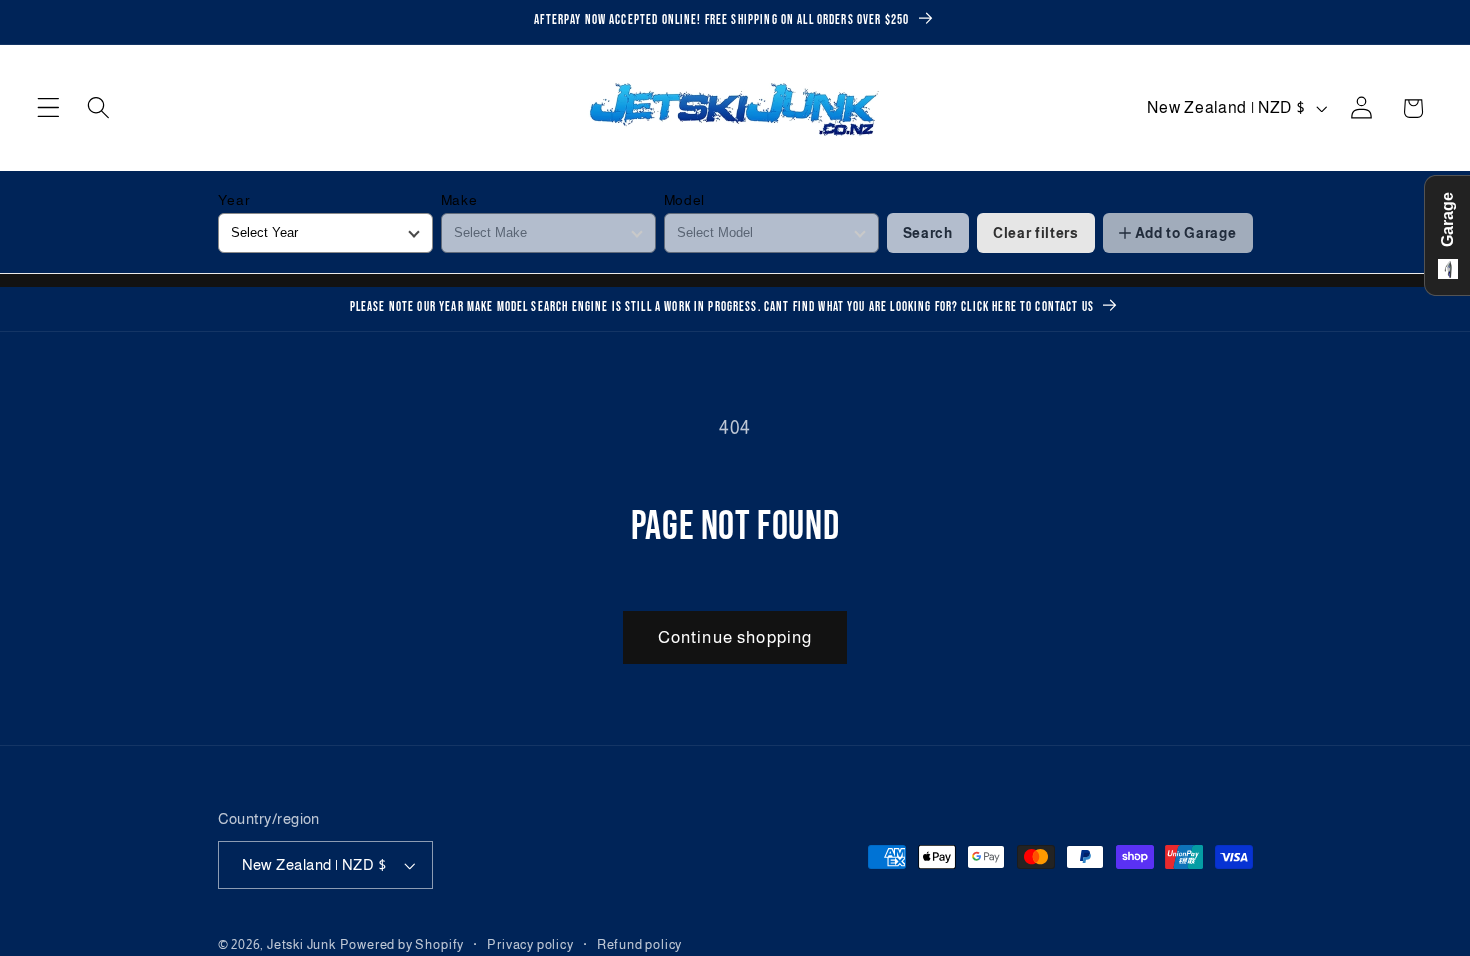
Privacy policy (530, 945)
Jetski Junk (301, 945)
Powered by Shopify (402, 945)
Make (459, 200)
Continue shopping (735, 637)
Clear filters (1036, 233)
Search (928, 233)
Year (234, 200)
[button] (48, 108)
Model (684, 200)
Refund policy (639, 945)
